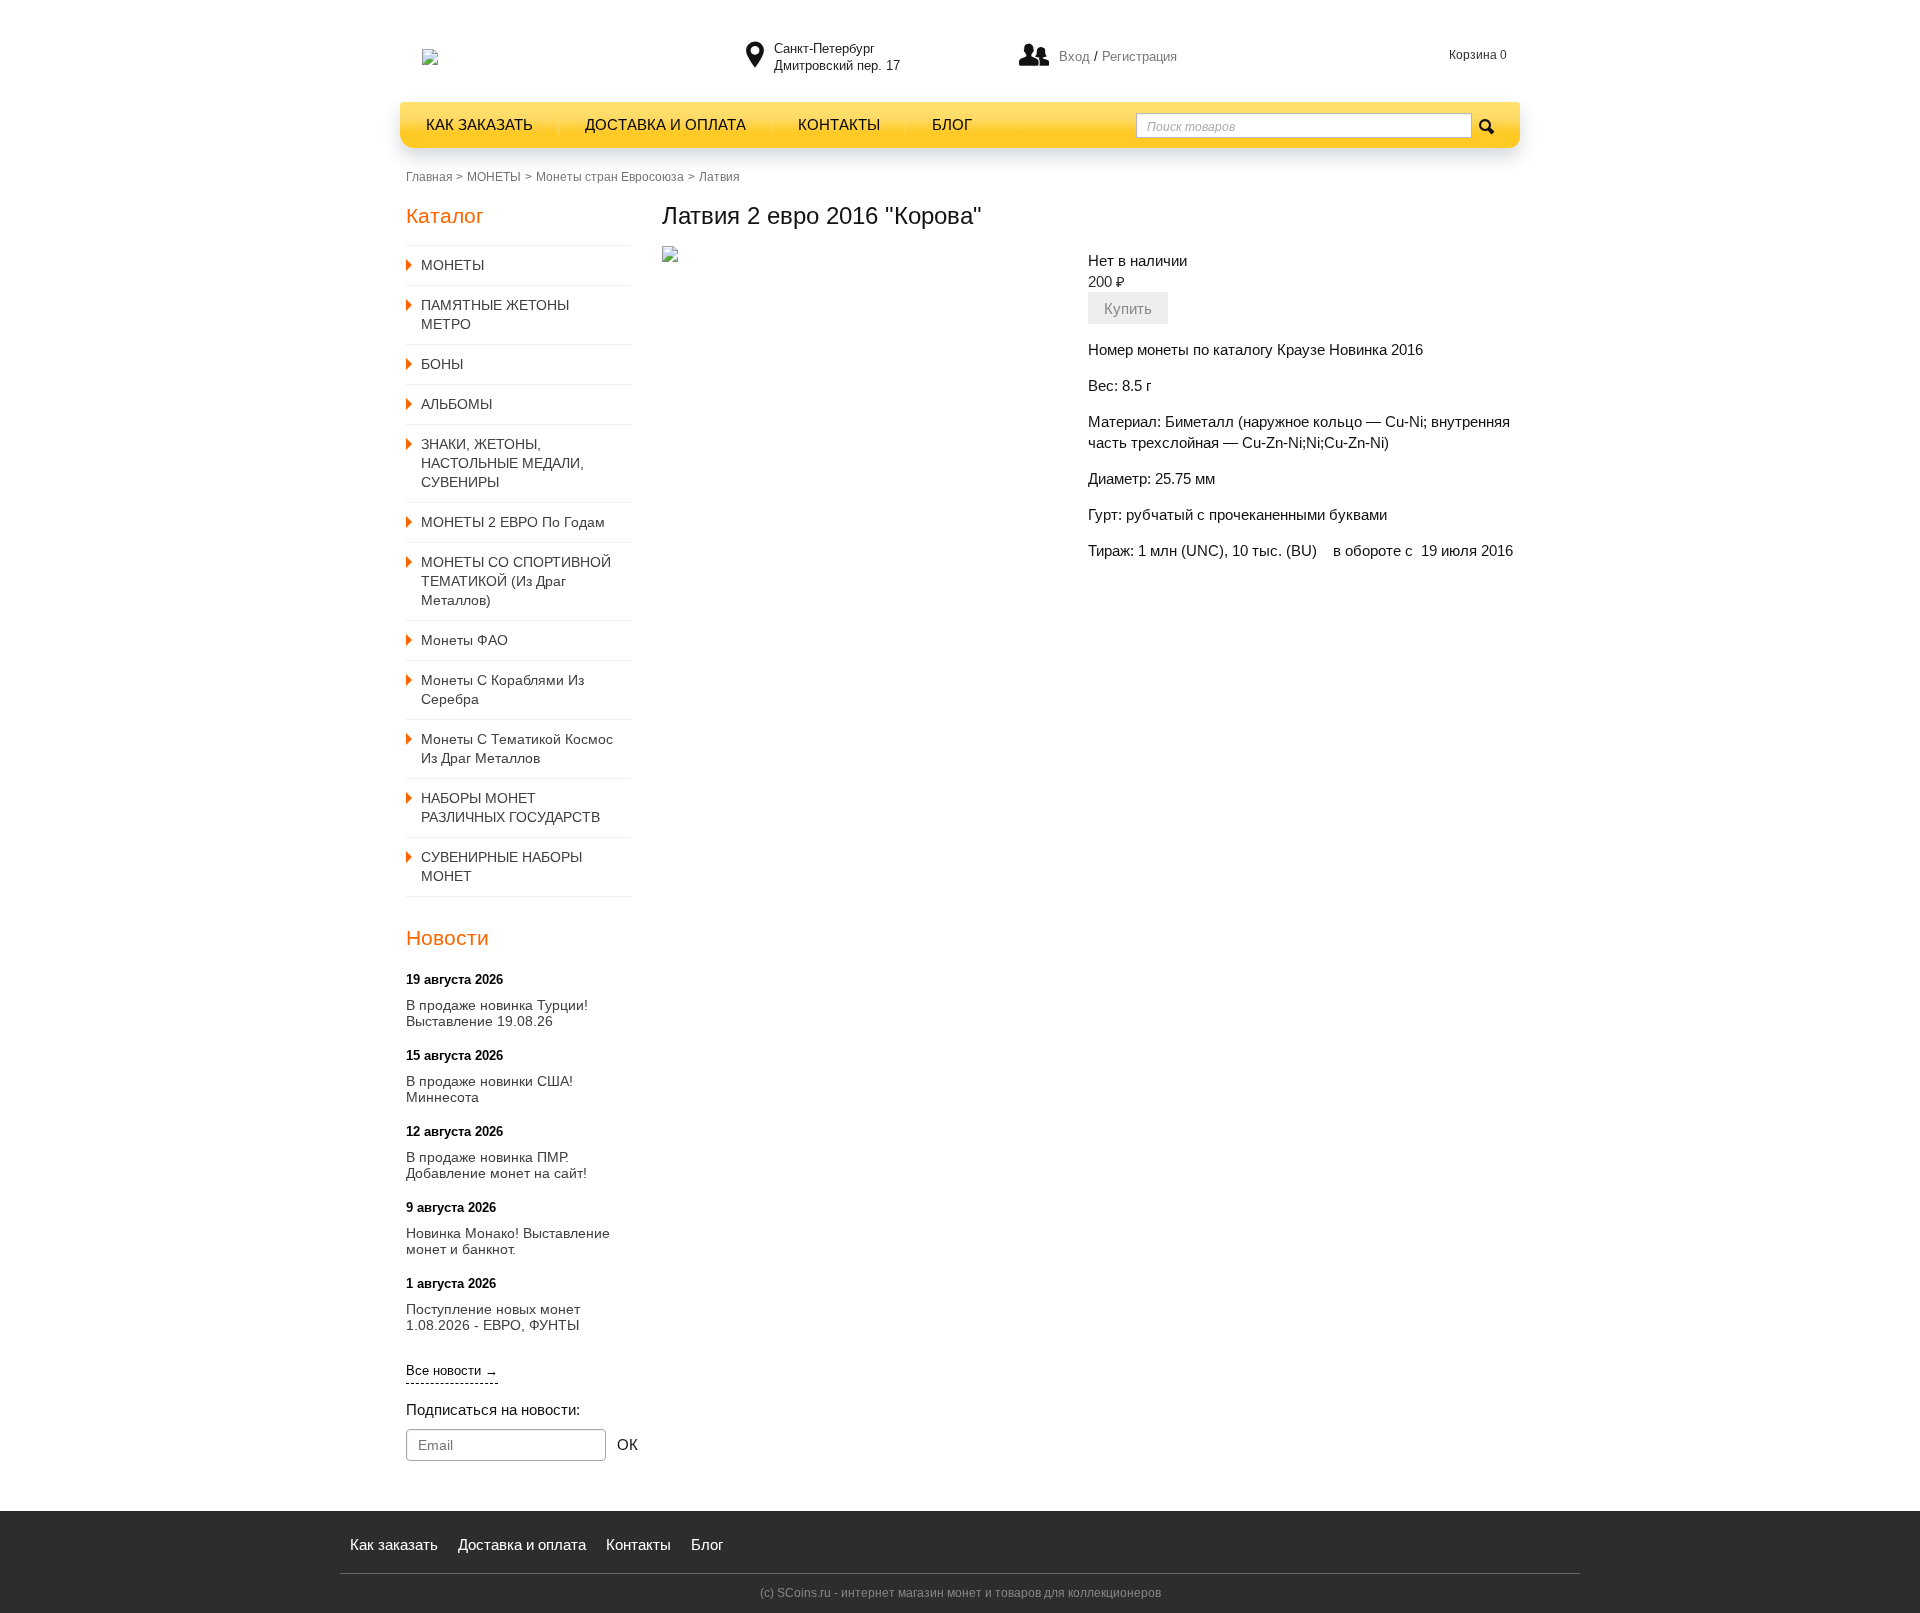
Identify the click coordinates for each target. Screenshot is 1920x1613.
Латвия (719, 177)
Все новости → (452, 1370)
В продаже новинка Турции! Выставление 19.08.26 (497, 1013)
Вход (1074, 56)
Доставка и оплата (665, 124)
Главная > (434, 177)
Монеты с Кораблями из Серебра (502, 689)
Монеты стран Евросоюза (610, 177)
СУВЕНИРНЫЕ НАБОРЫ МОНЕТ (501, 866)
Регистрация (1137, 56)
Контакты (839, 124)
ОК (627, 1444)
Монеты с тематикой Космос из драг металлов (517, 748)
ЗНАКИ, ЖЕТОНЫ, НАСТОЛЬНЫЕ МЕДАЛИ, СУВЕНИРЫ (502, 463)
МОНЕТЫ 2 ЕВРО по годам (513, 522)
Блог (952, 124)
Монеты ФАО (464, 640)
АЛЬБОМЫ (456, 404)
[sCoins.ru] (430, 57)
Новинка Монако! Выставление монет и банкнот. (508, 1241)
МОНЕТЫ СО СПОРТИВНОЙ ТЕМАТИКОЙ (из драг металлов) (516, 581)
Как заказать (479, 124)
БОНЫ (442, 364)
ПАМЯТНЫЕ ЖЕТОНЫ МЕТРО (495, 314)
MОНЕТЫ (494, 177)
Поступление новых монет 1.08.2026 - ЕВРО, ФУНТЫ (493, 1317)
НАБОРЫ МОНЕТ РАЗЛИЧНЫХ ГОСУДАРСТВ (510, 807)
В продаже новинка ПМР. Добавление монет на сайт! (496, 1165)
